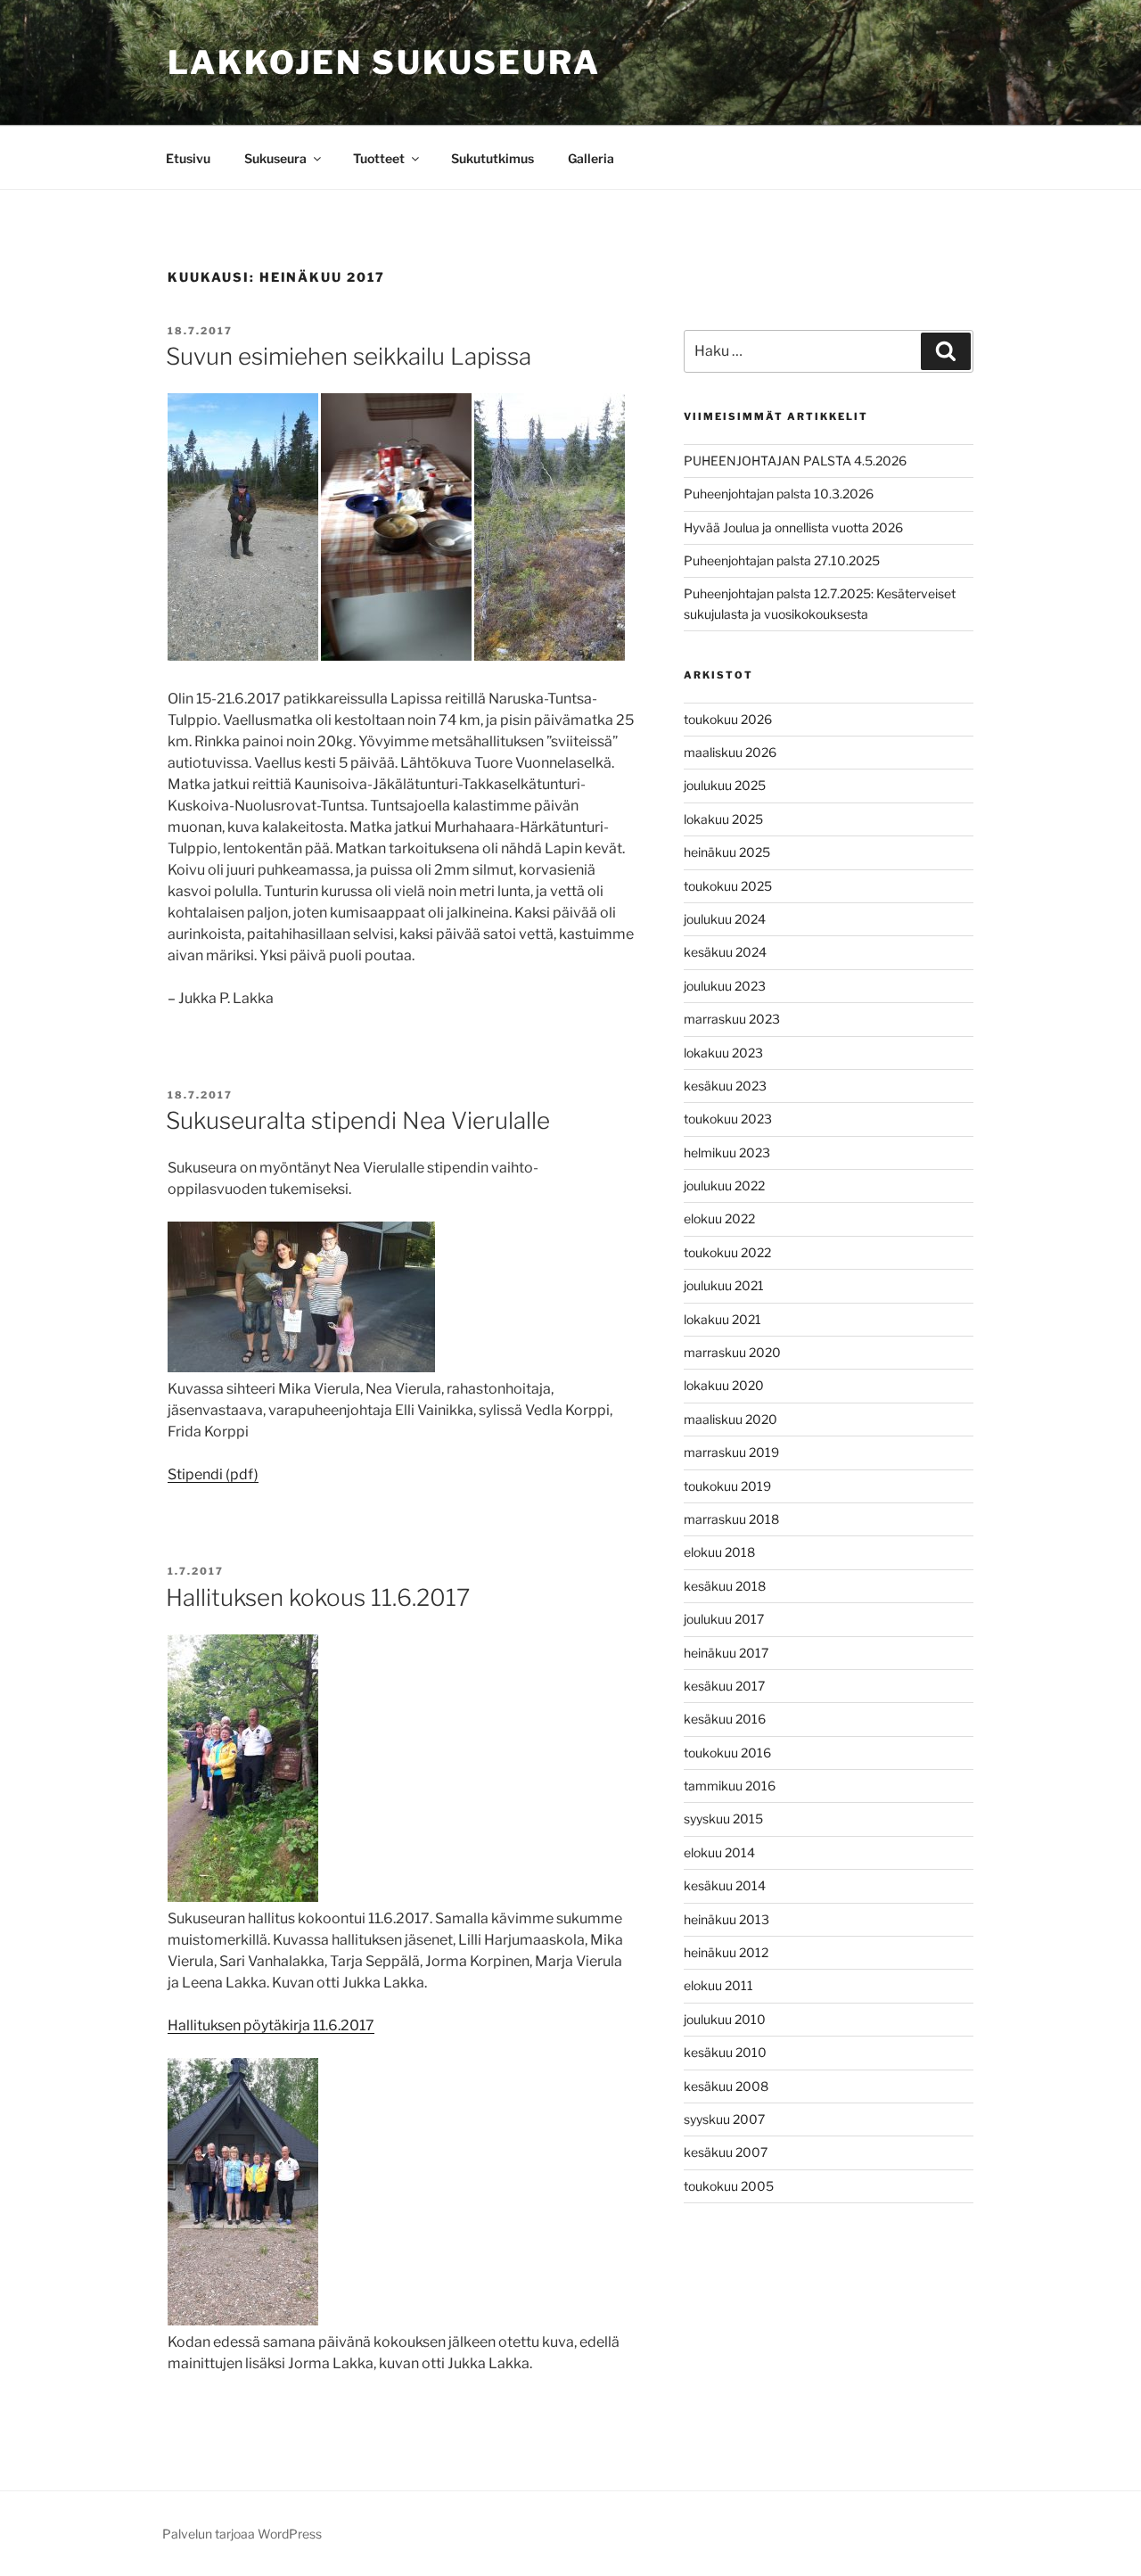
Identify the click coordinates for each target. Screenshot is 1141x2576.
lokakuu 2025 (723, 819)
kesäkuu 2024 (725, 952)
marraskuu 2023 (732, 1019)
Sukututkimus (493, 158)
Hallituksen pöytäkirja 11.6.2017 (271, 2025)
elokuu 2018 (719, 1552)
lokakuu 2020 (724, 1385)
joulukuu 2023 (725, 986)
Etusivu (188, 158)
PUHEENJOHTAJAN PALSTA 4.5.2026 (795, 461)
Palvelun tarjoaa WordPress (242, 2534)
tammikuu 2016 (730, 1786)
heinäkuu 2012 (726, 1952)
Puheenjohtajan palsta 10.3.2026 (779, 494)
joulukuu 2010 (725, 2019)
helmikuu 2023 (727, 1152)
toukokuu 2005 (729, 2186)
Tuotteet (379, 158)
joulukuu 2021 (724, 1285)
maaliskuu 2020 (731, 1419)
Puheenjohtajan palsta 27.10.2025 (782, 560)
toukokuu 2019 (727, 1486)
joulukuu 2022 (724, 1185)
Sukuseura (275, 158)
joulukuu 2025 (725, 785)
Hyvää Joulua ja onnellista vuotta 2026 (793, 527)
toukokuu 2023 (728, 1119)
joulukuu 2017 (724, 1619)
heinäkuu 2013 (726, 1919)
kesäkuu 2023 (725, 1086)
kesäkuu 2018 (725, 1586)
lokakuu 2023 (723, 1053)
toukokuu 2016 (727, 1753)
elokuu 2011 (718, 1985)
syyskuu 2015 (723, 1819)
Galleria (591, 158)
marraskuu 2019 (731, 1452)
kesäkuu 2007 (726, 2152)
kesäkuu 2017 (724, 1686)
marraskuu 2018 (731, 1519)
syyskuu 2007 (724, 2119)
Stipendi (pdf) (213, 1474)
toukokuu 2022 (727, 1252)
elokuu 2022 (719, 1218)
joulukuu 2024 (725, 919)
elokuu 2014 (719, 1852)
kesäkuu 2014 (725, 1885)
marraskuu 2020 (732, 1352)
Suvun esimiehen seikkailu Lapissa (349, 356)
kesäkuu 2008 (726, 2086)
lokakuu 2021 (722, 1319)
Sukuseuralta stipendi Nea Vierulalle (358, 1120)
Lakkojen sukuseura (384, 62)
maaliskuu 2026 (730, 752)
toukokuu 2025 (728, 886)
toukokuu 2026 (728, 719)
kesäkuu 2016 (725, 1719)
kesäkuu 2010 (725, 2052)
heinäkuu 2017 (726, 1653)
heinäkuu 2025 (727, 852)
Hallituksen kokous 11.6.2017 (318, 1597)
